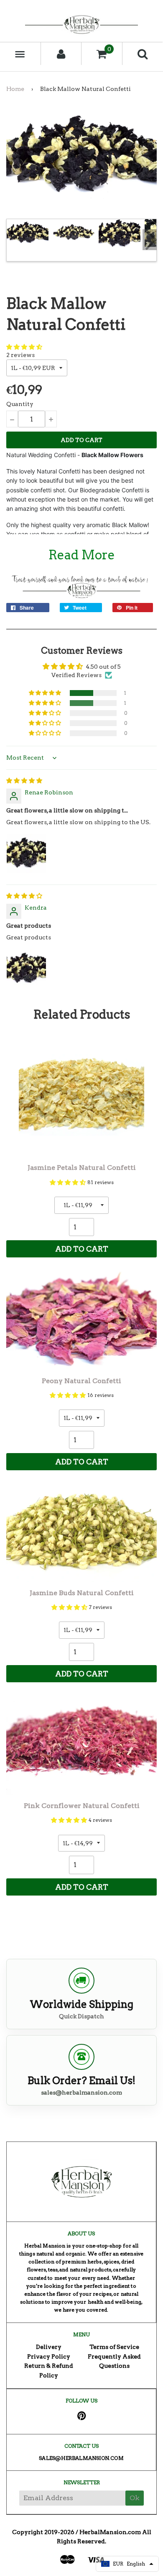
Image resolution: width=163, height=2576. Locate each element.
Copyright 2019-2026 (43, 2532)
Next (150, 240)
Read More (82, 555)
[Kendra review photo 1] (26, 969)
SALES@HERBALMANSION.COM (81, 2458)
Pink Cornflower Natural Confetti (82, 1806)
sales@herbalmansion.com (81, 2092)
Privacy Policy (49, 2356)
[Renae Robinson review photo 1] (26, 853)
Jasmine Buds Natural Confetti (82, 1593)
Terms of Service (114, 2347)
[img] (24, 781)
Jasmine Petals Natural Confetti (82, 1168)
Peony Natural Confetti (81, 1381)
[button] (24, 347)
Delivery (49, 2347)
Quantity (20, 404)
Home (15, 89)
